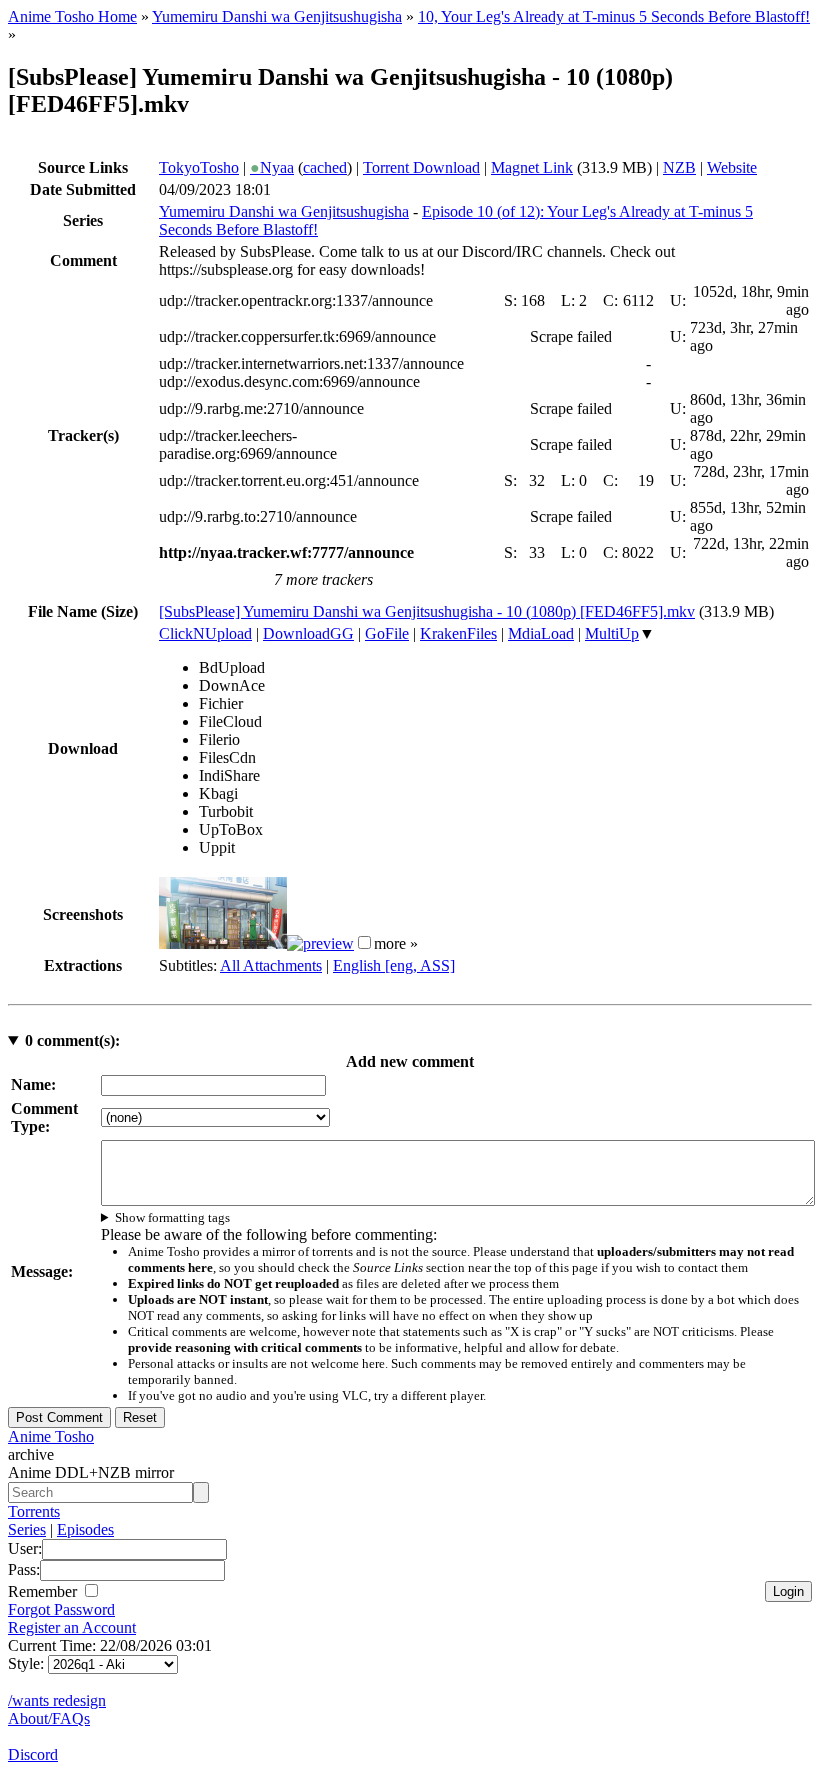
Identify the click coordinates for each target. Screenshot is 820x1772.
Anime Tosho (51, 1436)
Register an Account (72, 1627)
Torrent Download (421, 167)
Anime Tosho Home (72, 16)
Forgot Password (61, 1609)
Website (732, 167)
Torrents (34, 1511)
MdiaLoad (541, 633)
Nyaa (272, 167)
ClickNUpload (205, 633)
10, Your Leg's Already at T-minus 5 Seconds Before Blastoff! (614, 16)
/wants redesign (57, 1700)
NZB (679, 167)
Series (27, 1529)
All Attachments (271, 965)
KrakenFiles (458, 633)
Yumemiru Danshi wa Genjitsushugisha (277, 16)
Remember (44, 1591)
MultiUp (612, 633)
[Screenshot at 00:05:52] (320, 943)
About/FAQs (49, 1718)
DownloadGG (308, 633)
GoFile (387, 633)
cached (325, 167)
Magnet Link (532, 167)
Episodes (85, 1529)
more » (396, 943)
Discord (33, 1754)
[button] (364, 942)
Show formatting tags (172, 1217)
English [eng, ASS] (394, 965)
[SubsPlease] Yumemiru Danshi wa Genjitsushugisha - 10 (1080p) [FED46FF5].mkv (427, 611)
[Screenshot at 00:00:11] (223, 943)
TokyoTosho (199, 167)
